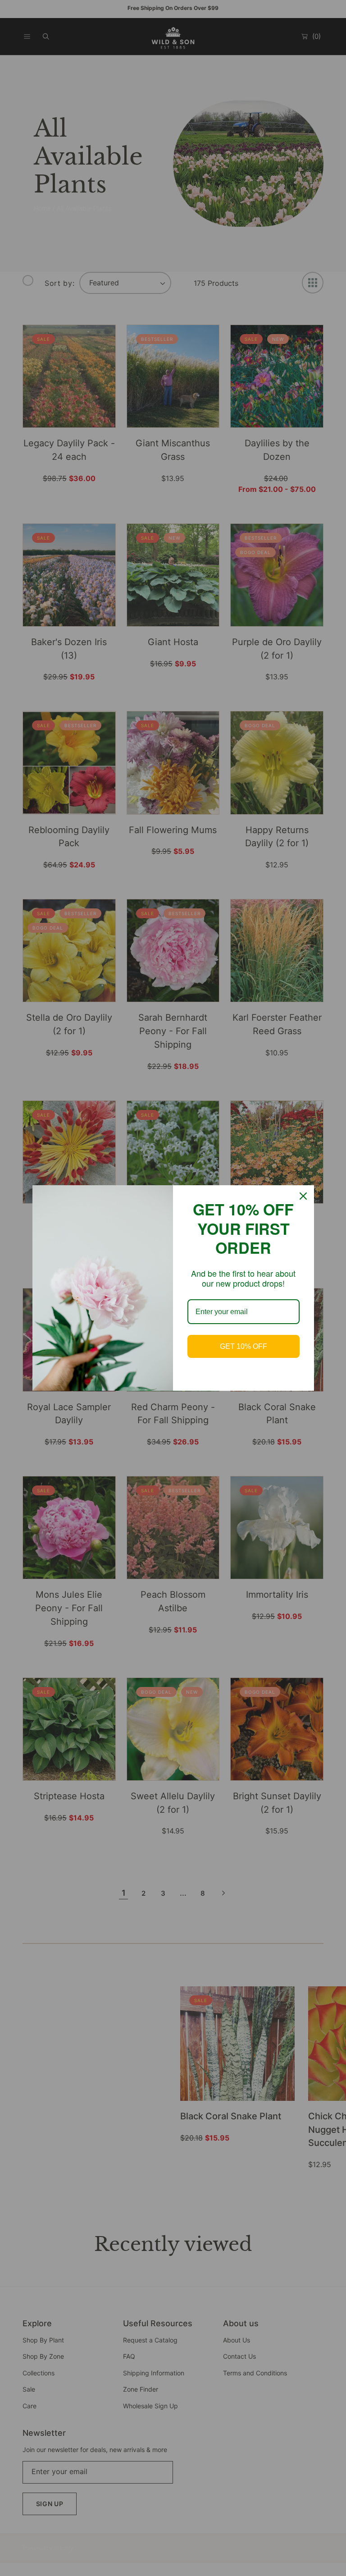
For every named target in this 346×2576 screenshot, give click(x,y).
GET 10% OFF (244, 1346)
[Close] (303, 1196)
